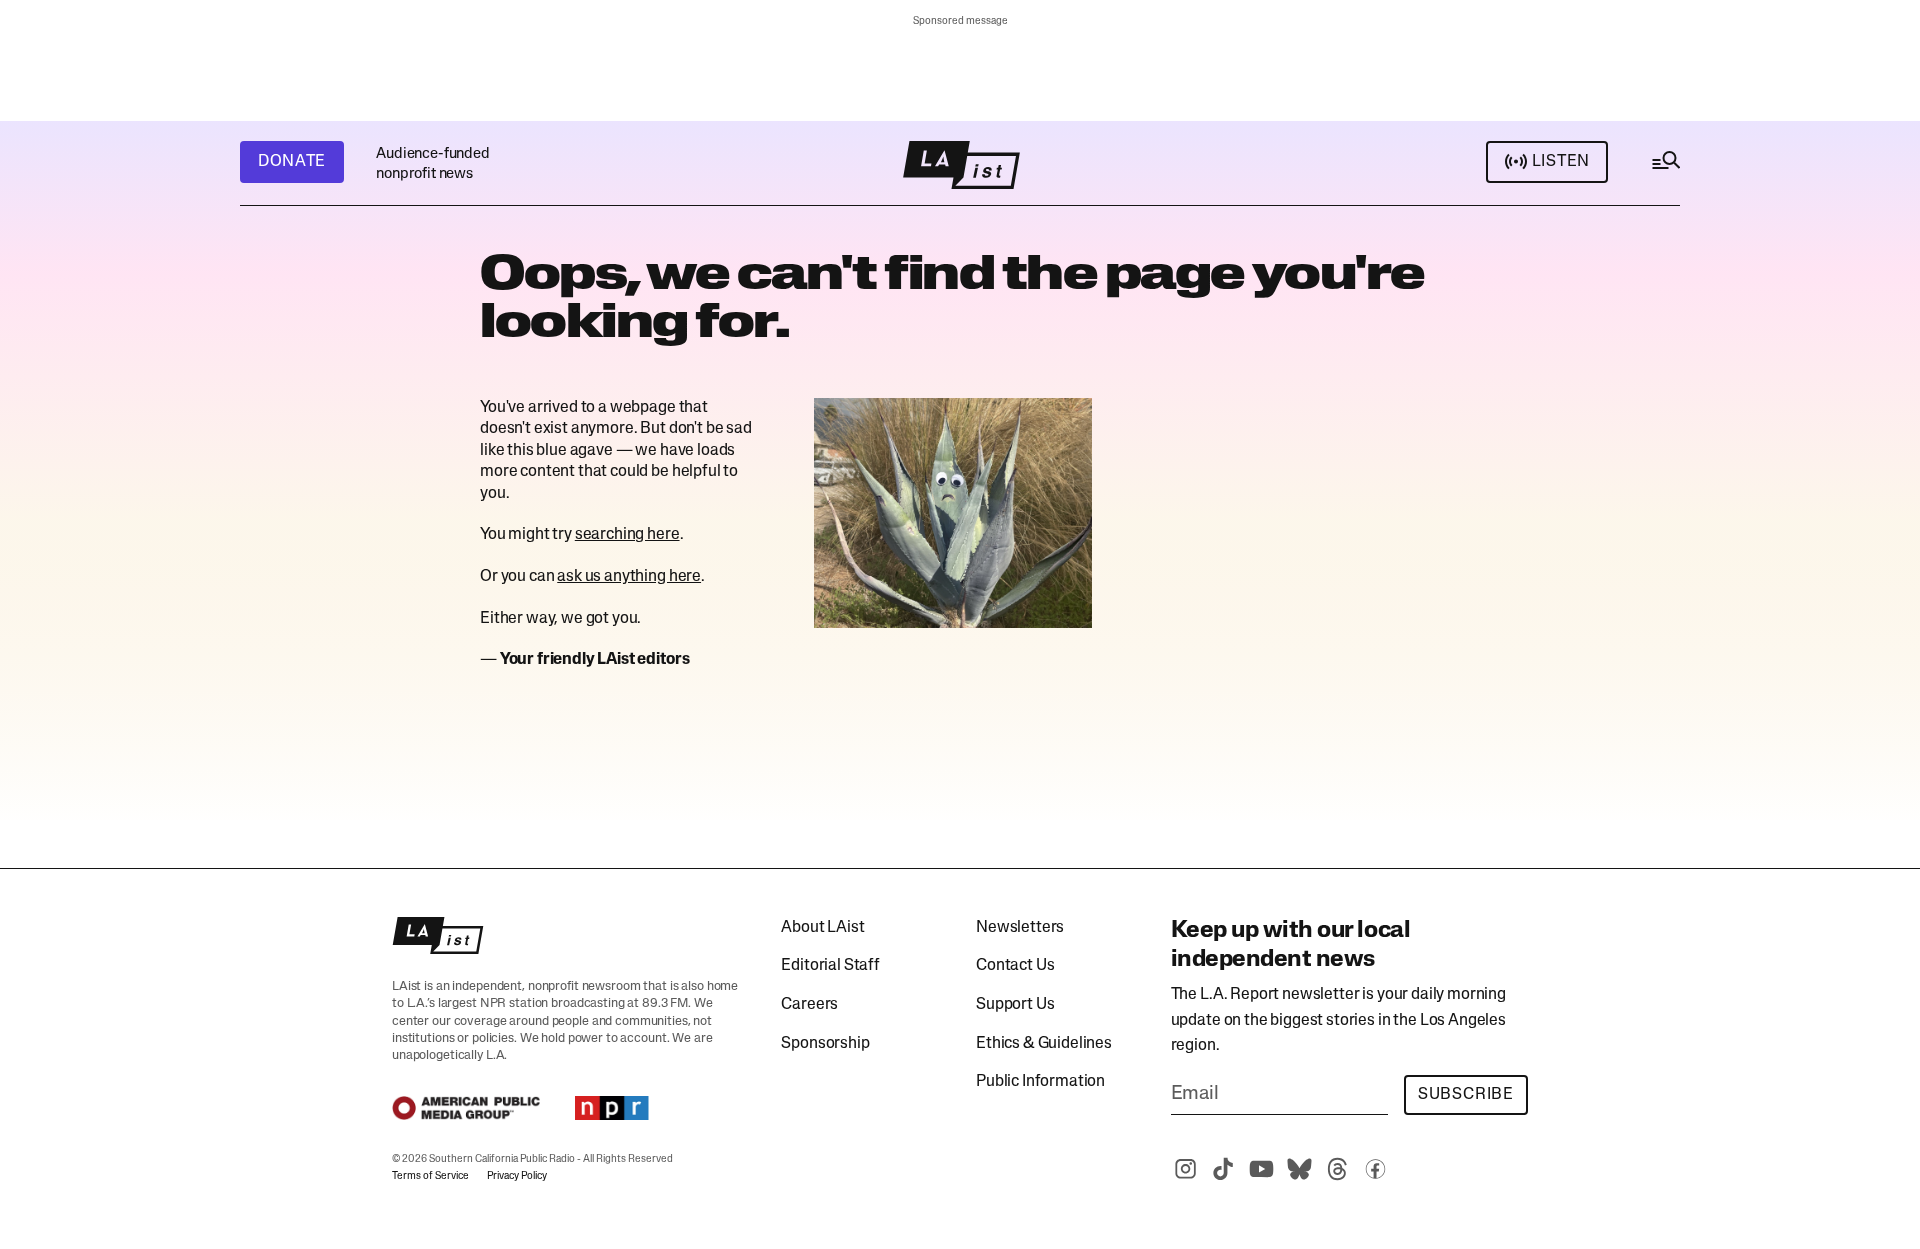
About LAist (822, 928)
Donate (292, 162)
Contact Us (1015, 966)
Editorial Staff (830, 966)
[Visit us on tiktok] (1224, 1169)
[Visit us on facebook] (1376, 1169)
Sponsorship (825, 1044)
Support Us (1015, 1005)
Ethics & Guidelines (1044, 1044)
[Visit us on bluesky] (1300, 1169)
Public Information (1040, 1082)
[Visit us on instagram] (1186, 1169)
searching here (627, 535)
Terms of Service (430, 1176)
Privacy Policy (517, 1176)
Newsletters (1020, 928)
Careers (809, 1005)
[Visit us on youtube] (1262, 1169)
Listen (1561, 162)
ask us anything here (629, 577)
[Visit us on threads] (1338, 1169)
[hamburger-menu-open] (1665, 165)
